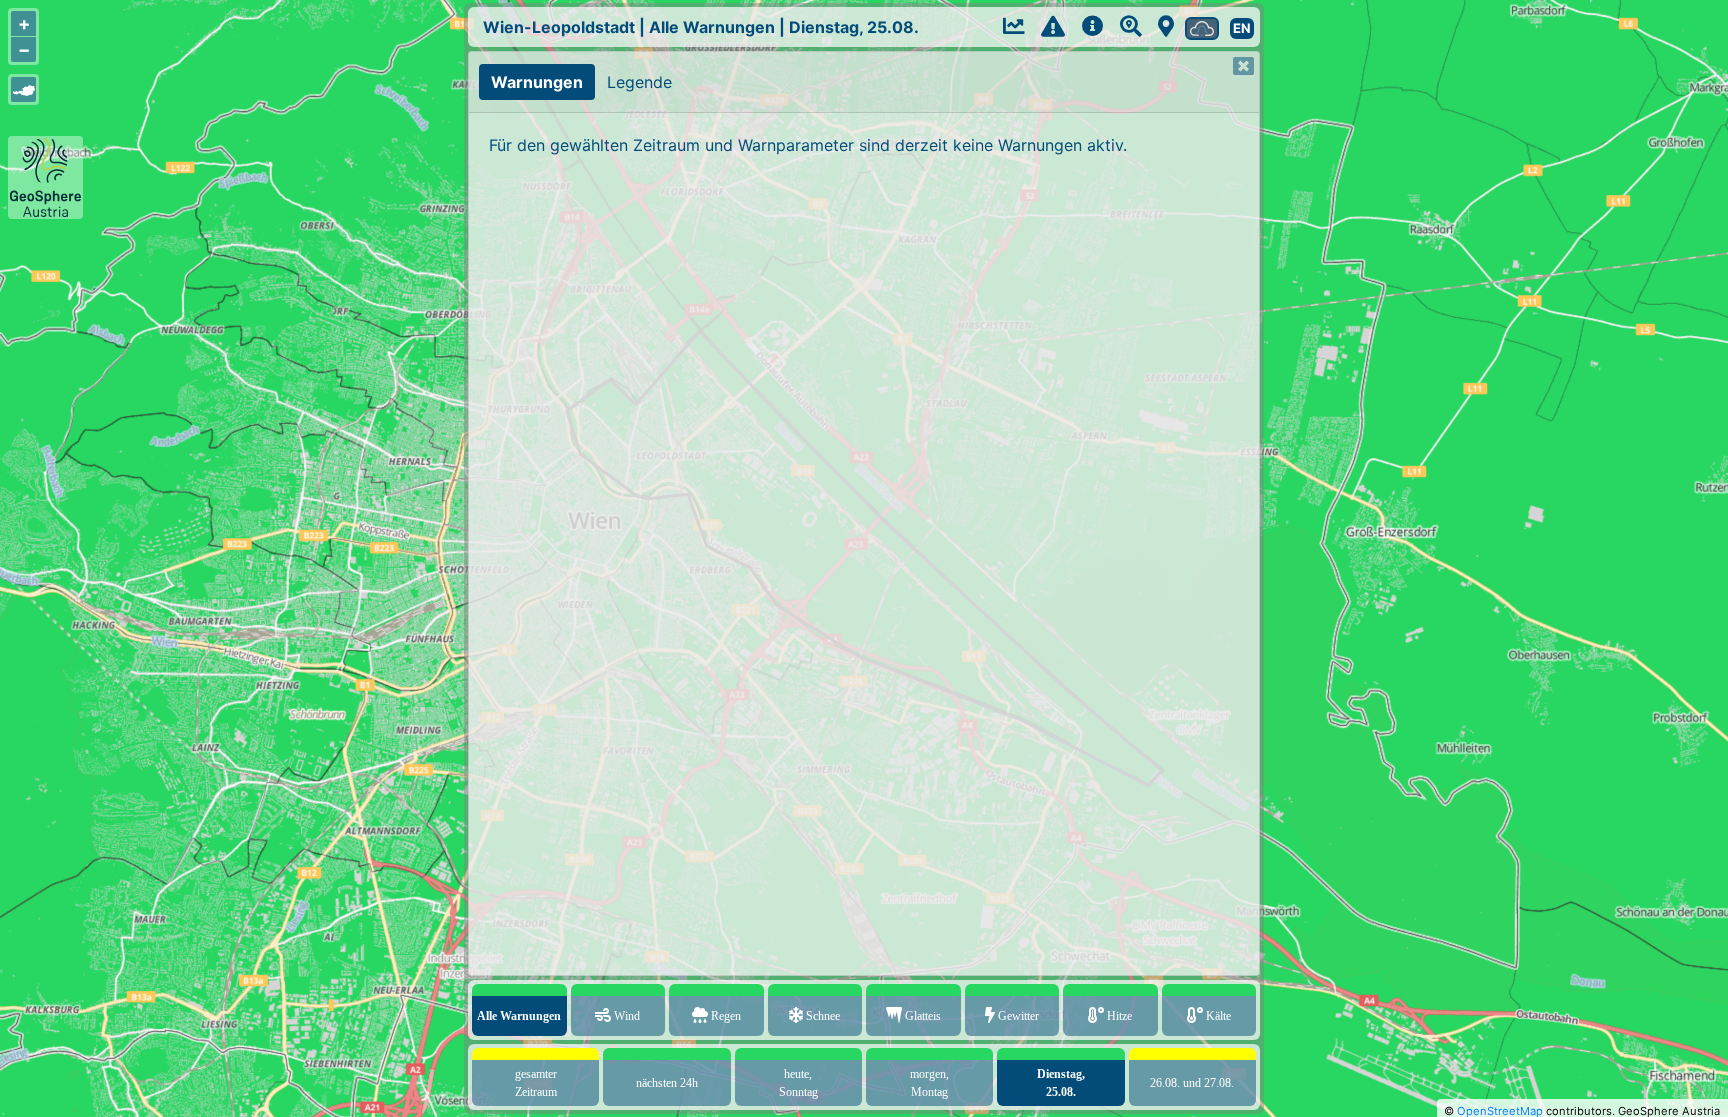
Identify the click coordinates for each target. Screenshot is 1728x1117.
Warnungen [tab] (537, 82)
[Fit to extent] (23, 89)
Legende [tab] (639, 82)
